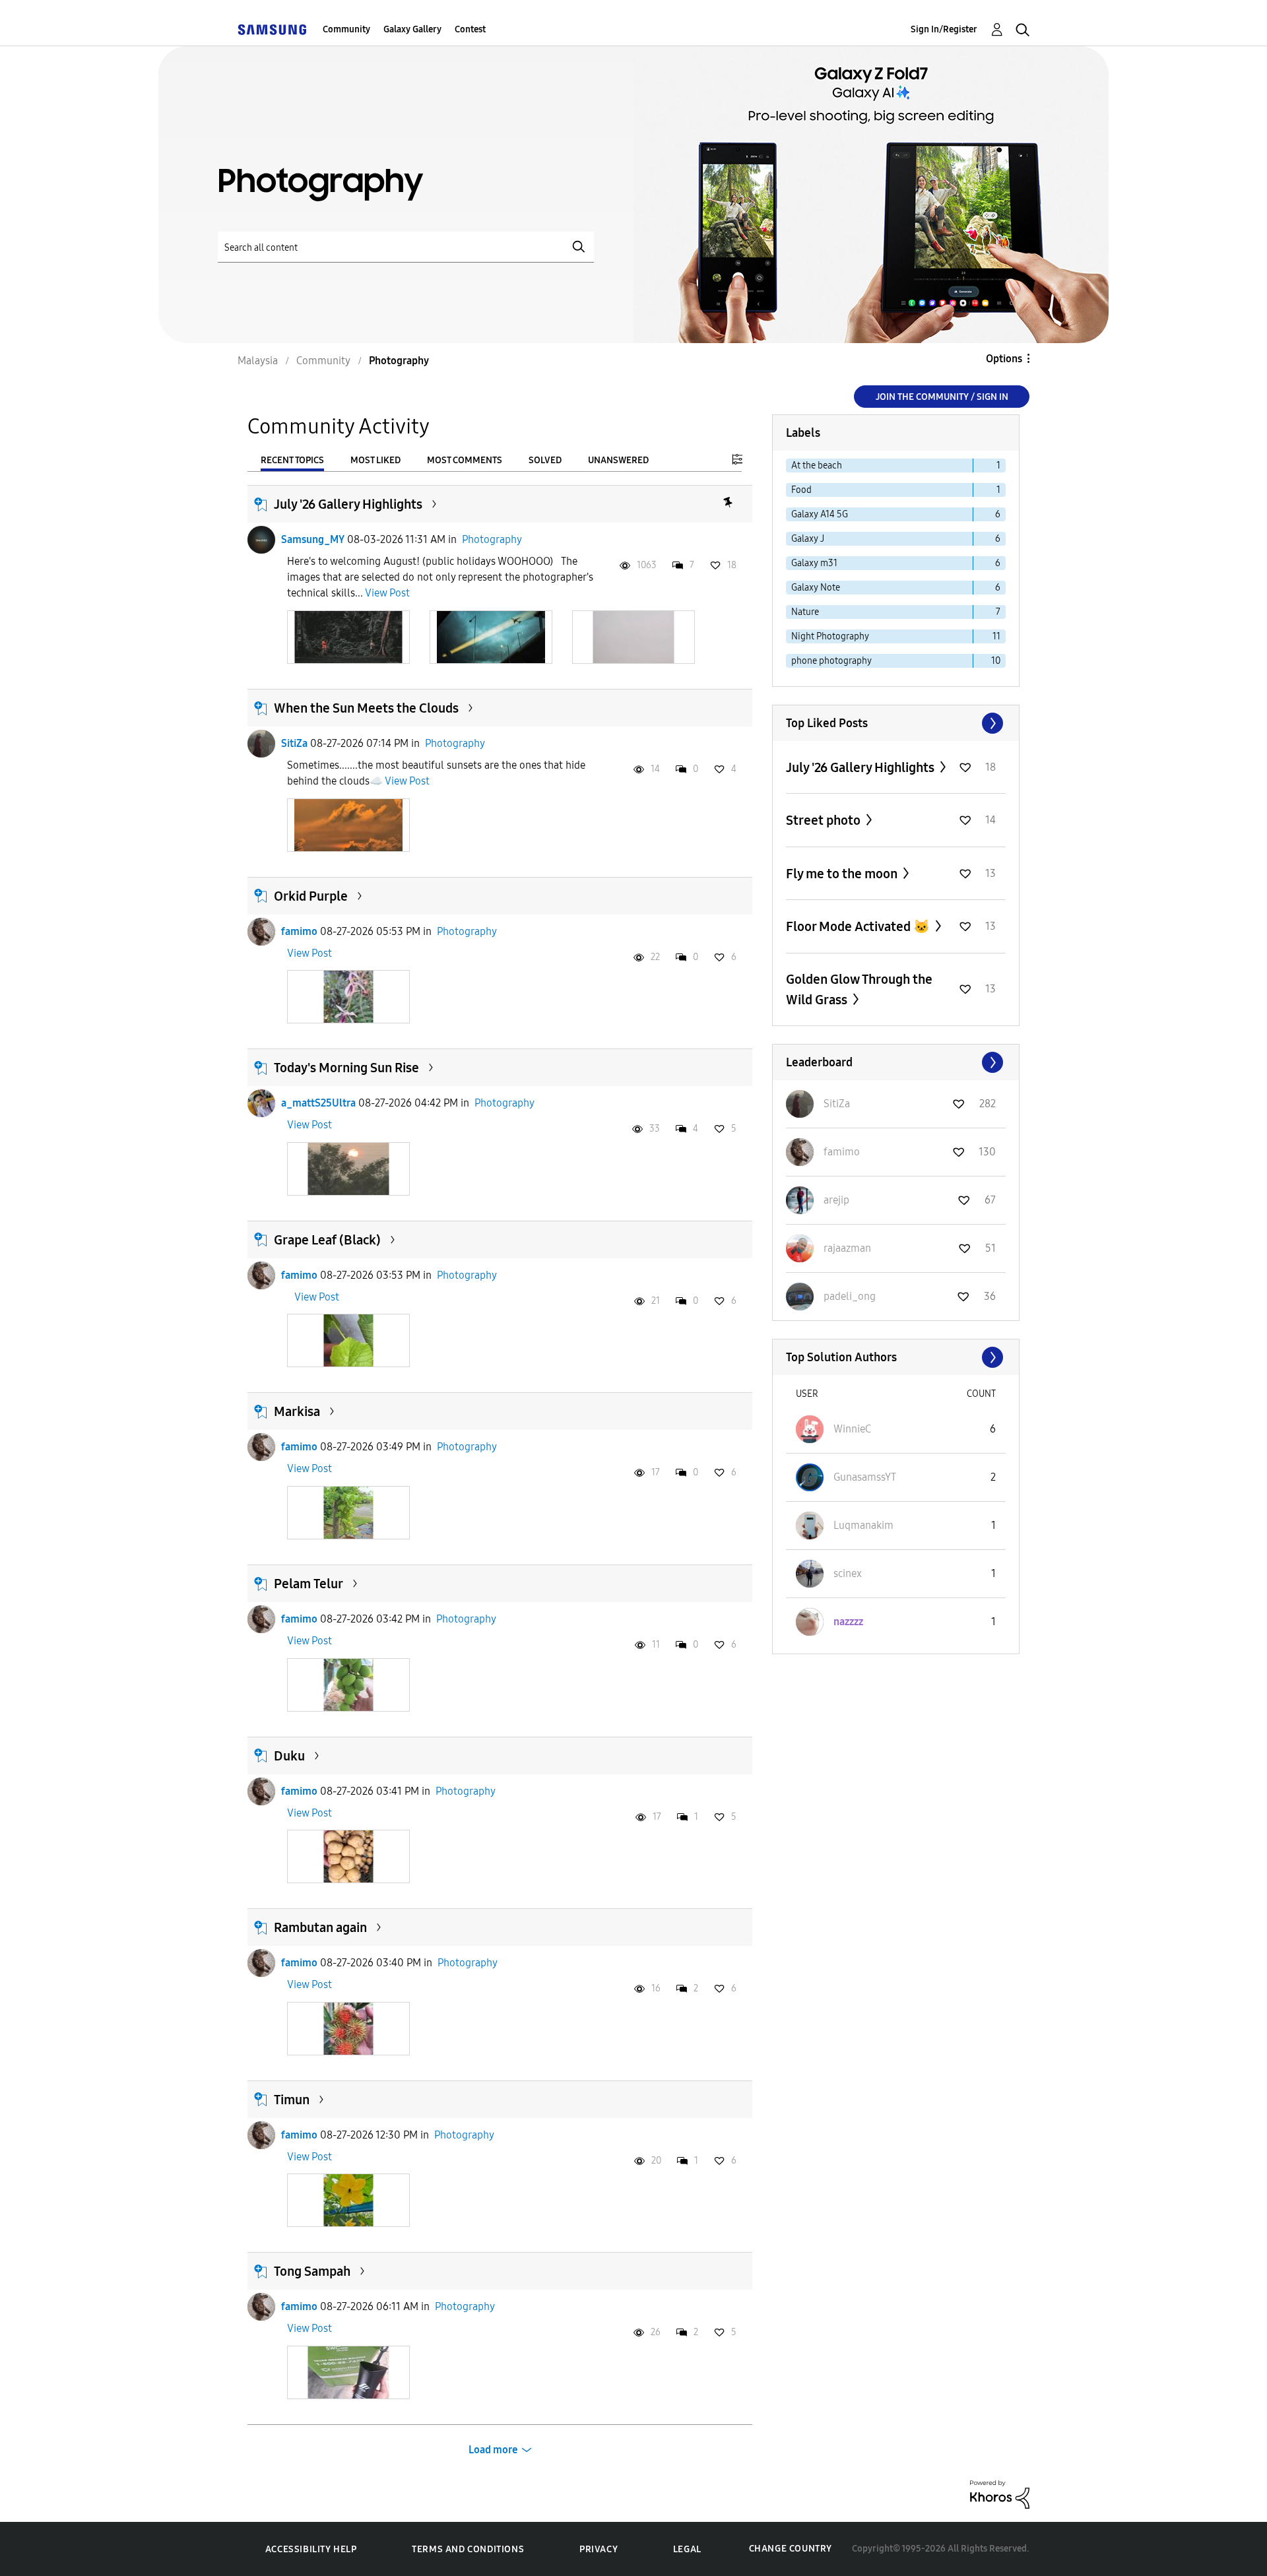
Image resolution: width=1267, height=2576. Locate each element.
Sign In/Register (944, 29)
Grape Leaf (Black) (327, 1240)
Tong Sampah (312, 2271)
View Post (387, 593)
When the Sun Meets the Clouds (366, 708)
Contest (470, 29)
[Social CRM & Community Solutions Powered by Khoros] (1000, 2494)
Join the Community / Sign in (942, 397)
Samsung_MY (313, 539)
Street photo (825, 820)
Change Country (791, 2549)
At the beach (817, 466)
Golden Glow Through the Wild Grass (859, 989)
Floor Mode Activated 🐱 (859, 926)
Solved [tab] (545, 460)
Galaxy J (808, 539)
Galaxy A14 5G (820, 514)
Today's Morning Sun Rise (346, 1068)
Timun (292, 2100)
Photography (492, 539)
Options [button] (1004, 359)
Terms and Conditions (468, 2549)
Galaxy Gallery (412, 29)
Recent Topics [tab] (292, 460)
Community (346, 29)
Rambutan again (320, 1927)
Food (801, 490)
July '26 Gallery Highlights (348, 504)
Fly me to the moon (843, 874)
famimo (299, 931)
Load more (493, 2450)
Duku (289, 1756)
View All (896, 723)
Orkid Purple (311, 896)
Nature (805, 612)
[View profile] (261, 540)
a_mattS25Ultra (318, 1103)
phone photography (831, 661)
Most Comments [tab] (465, 460)
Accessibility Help (311, 2549)
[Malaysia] (272, 29)
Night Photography (830, 636)
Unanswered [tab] (618, 460)
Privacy (599, 2549)
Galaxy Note (816, 588)
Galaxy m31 (814, 563)
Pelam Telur (309, 1584)
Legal (687, 2549)
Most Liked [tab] (375, 460)
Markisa (297, 1411)
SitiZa (294, 743)
